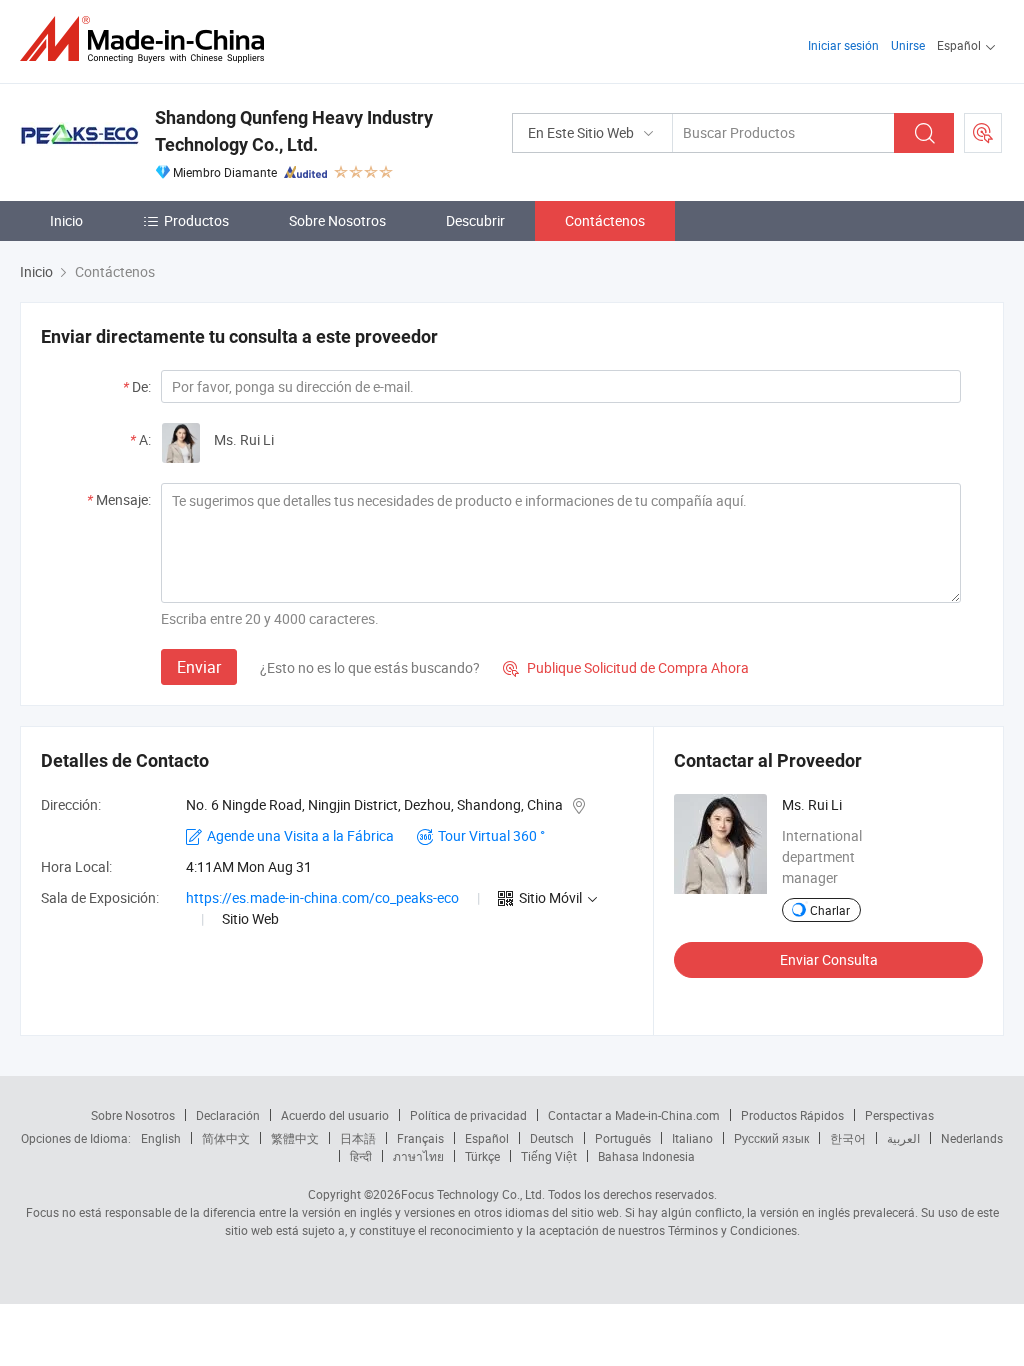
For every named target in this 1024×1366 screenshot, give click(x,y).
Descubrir (475, 220)
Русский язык (771, 1138)
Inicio (66, 220)
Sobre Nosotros (337, 220)
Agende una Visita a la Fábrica (300, 835)
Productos (196, 220)
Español (487, 1138)
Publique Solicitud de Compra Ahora (626, 667)
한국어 (848, 1138)
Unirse (908, 45)
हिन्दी (361, 1156)
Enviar (199, 667)
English (161, 1138)
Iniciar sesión (843, 45)
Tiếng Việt (549, 1156)
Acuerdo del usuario (335, 1115)
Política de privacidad (468, 1115)
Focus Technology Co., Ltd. (473, 1194)
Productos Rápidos (792, 1115)
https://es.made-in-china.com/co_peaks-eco (322, 897)
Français (420, 1138)
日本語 (358, 1138)
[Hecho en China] (148, 39)
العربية (903, 1138)
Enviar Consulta (829, 959)
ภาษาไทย (418, 1156)
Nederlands (972, 1138)
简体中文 (226, 1138)
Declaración (228, 1115)
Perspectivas (899, 1115)
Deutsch (552, 1138)
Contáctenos (605, 220)
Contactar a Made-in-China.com (634, 1115)
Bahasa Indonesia (646, 1156)
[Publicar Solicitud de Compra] (983, 133)
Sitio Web (250, 918)
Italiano (692, 1138)
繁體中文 (295, 1138)
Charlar (830, 910)
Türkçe (482, 1156)
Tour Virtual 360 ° (491, 835)
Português (623, 1138)
